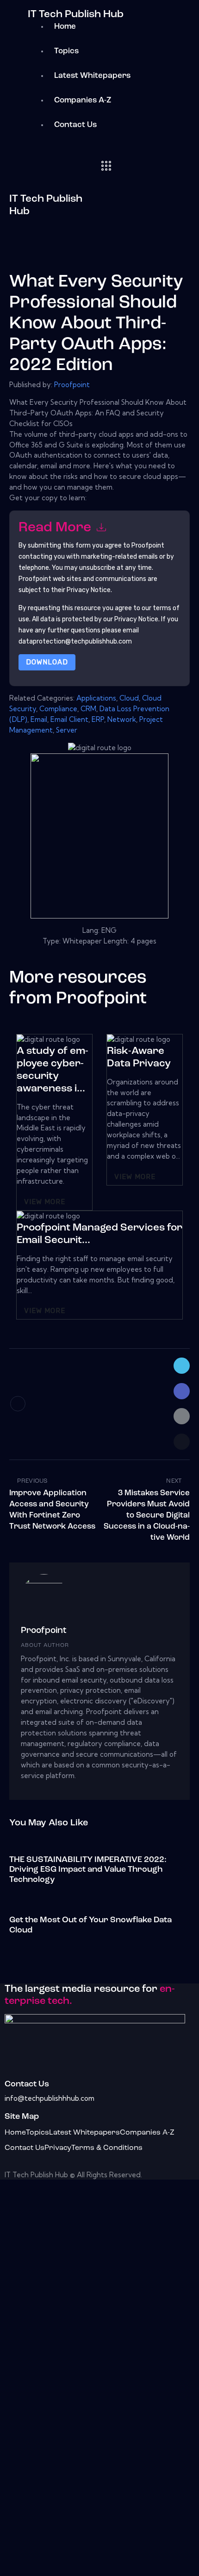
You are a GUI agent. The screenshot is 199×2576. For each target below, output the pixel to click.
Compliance (58, 709)
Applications (96, 698)
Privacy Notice (136, 619)
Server (67, 730)
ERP (98, 719)
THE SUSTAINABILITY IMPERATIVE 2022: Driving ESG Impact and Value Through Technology (88, 1870)
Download (47, 662)
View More (45, 1202)
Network (122, 719)
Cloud (129, 698)
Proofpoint (72, 385)
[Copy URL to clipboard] (182, 1442)
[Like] (18, 1404)
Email (39, 719)
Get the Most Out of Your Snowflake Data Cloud (90, 1926)
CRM (88, 709)
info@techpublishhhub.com (50, 2098)
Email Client (69, 719)
